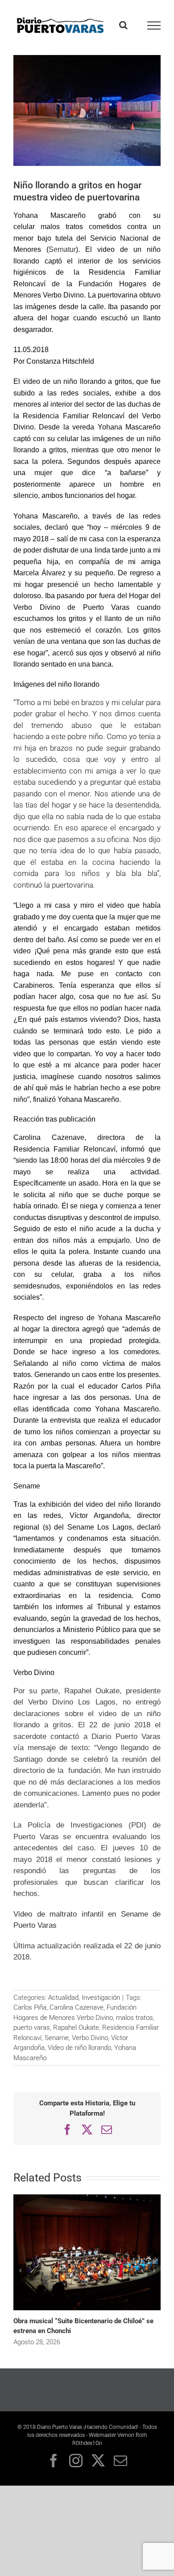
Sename (57, 2038)
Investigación (101, 1998)
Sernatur (62, 249)
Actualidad (63, 1998)
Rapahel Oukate (76, 2028)
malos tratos (135, 2018)
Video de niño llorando (79, 2048)
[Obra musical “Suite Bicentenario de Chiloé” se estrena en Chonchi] (87, 2198)
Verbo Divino (90, 2038)
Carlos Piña (30, 2007)
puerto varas (32, 2028)
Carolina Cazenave (77, 2007)
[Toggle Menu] (154, 26)
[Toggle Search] (123, 25)
